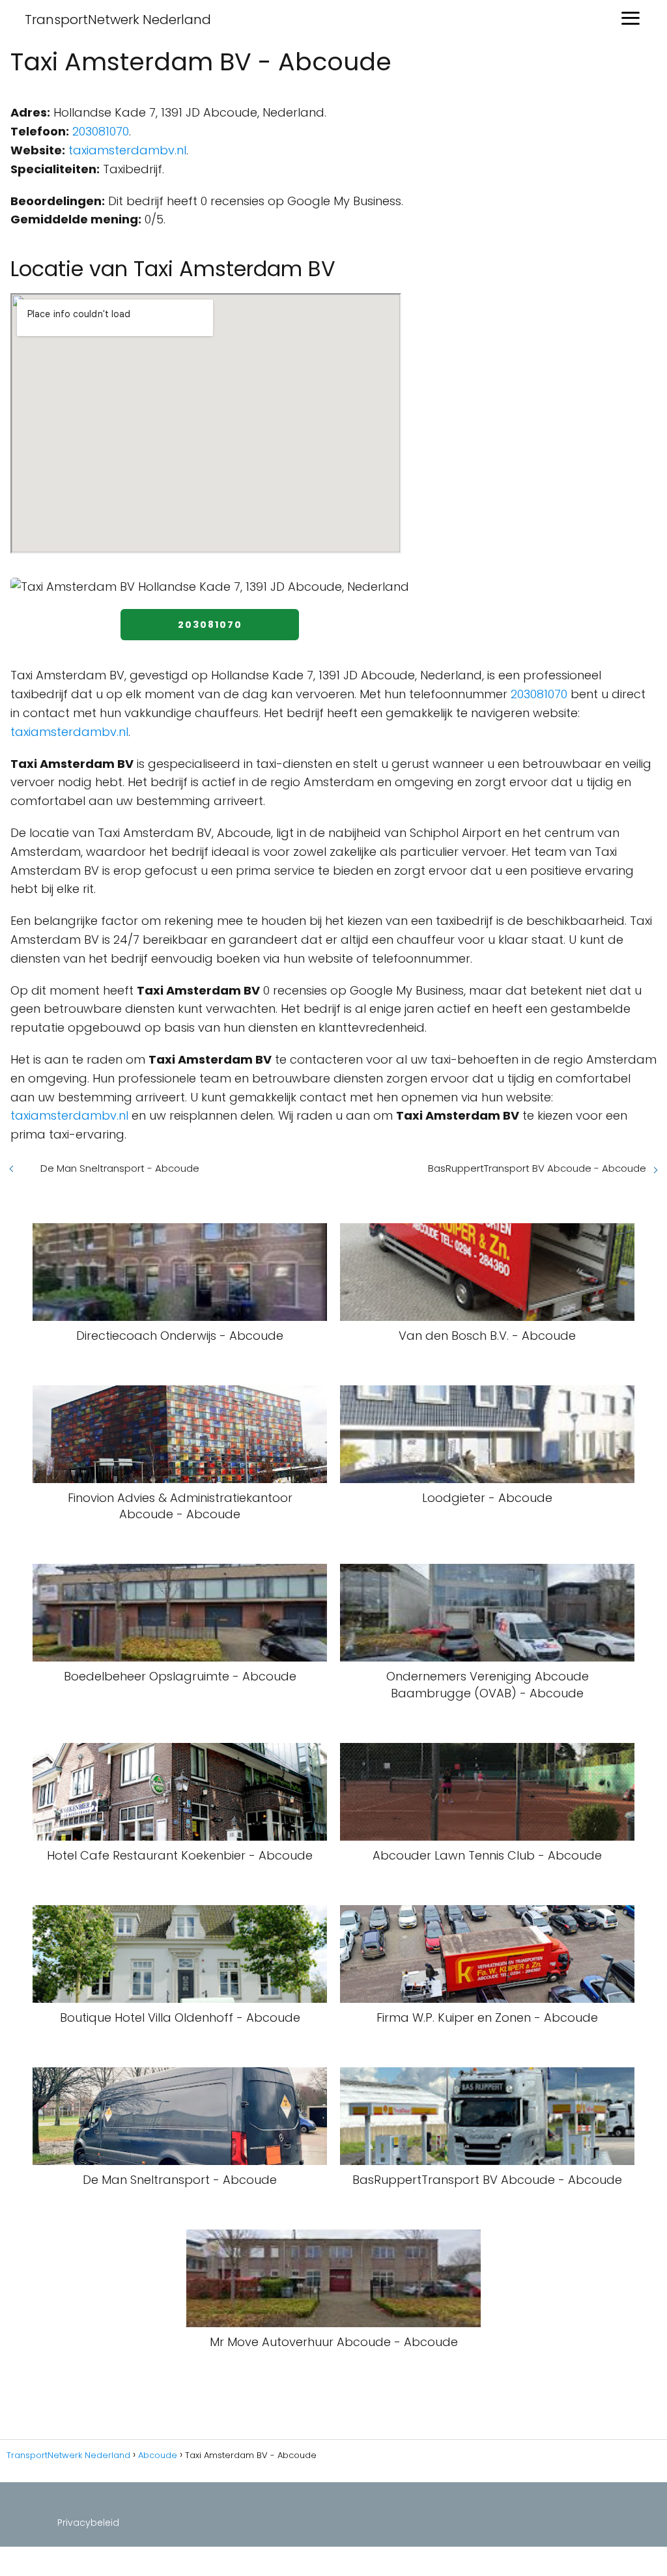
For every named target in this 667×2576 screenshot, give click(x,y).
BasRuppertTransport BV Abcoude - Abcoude (537, 1168)
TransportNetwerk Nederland (118, 20)
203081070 (101, 131)
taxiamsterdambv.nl (127, 150)
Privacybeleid (88, 2523)
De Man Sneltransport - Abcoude (120, 1168)
